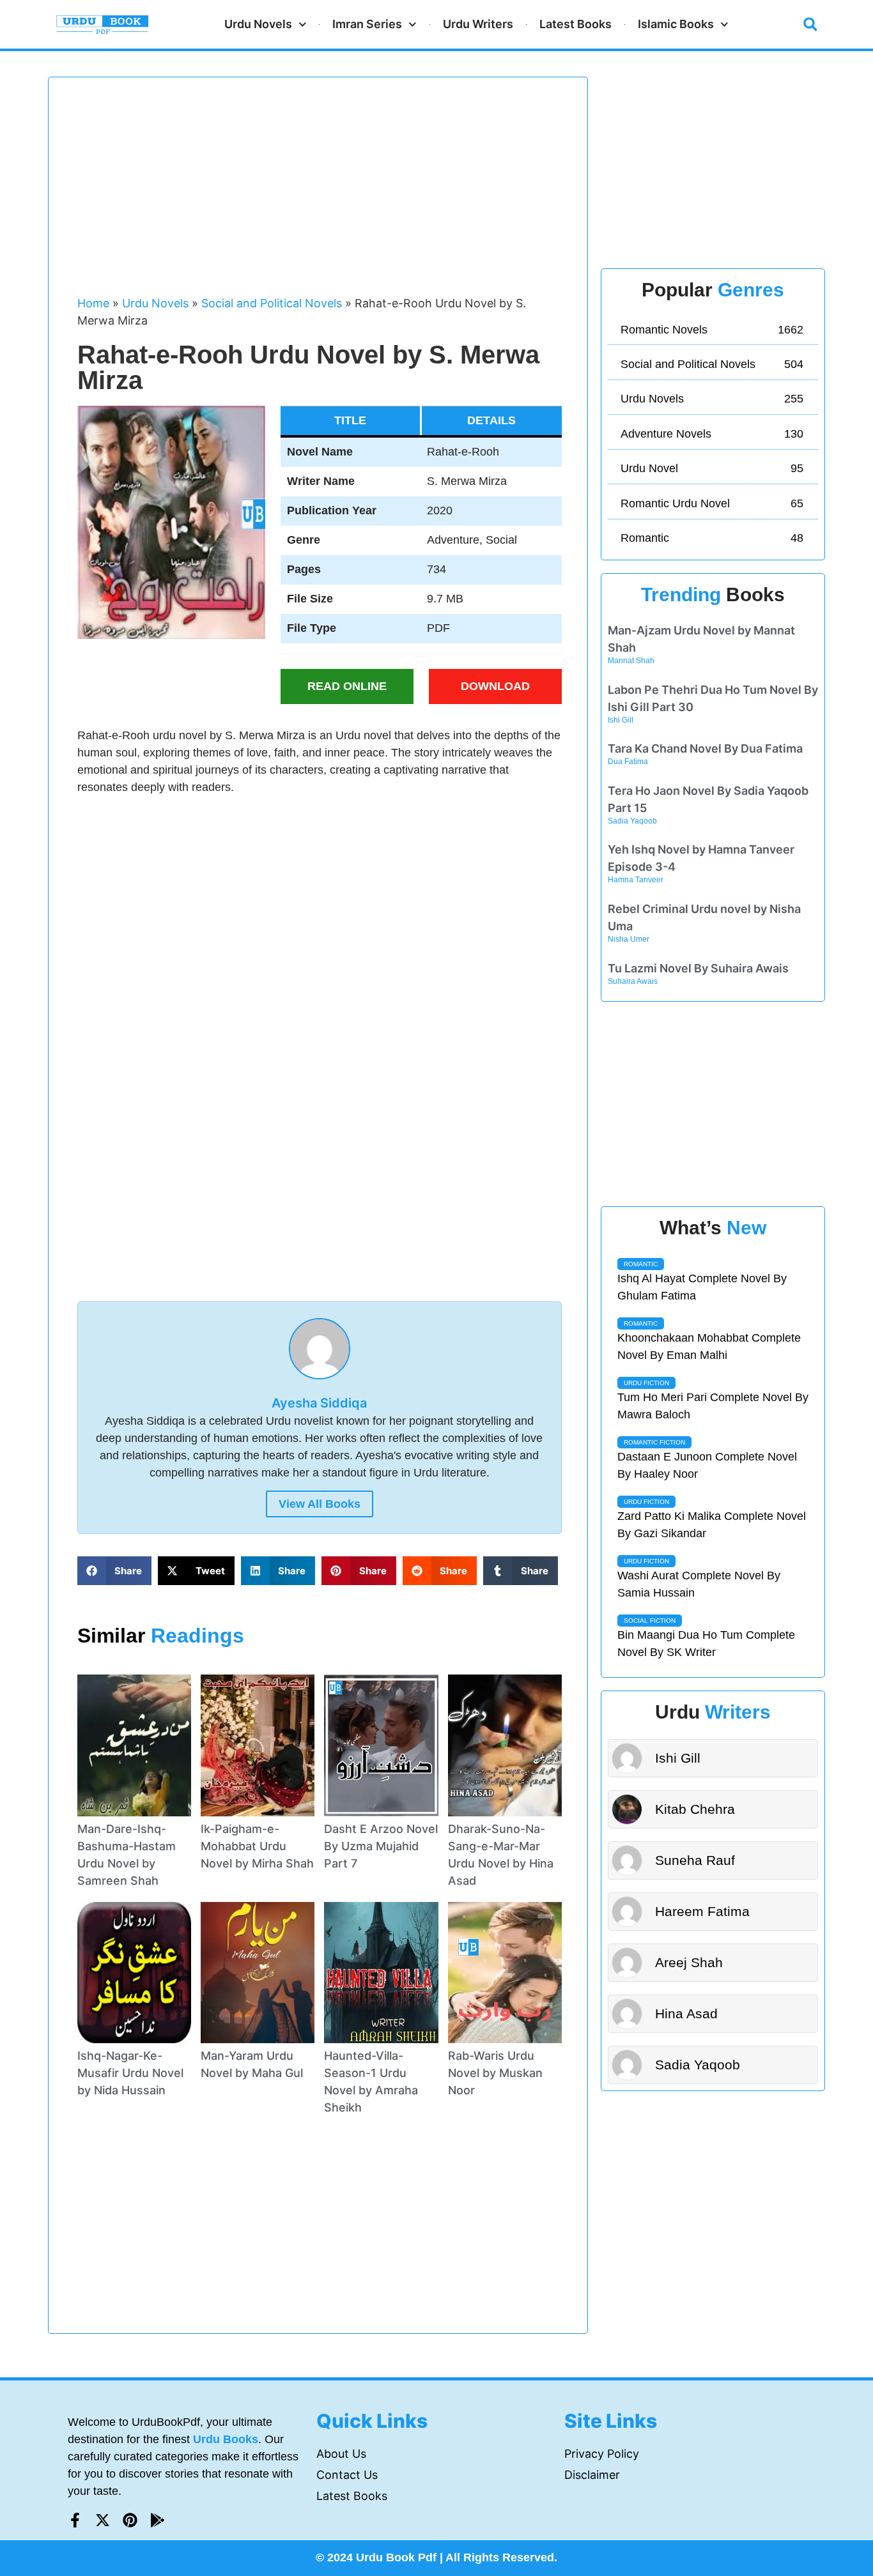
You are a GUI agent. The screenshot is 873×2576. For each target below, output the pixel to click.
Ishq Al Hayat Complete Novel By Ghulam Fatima (702, 1287)
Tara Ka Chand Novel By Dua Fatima (705, 748)
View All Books (320, 1504)
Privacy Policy (602, 2454)
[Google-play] (158, 2520)
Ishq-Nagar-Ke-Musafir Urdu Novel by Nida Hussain (130, 2073)
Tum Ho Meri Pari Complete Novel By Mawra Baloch (713, 1406)
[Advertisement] (320, 192)
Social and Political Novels (272, 303)
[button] (810, 24)
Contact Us (347, 2475)
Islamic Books (676, 24)
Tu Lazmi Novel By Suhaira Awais (698, 968)
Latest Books (576, 24)
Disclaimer (592, 2475)
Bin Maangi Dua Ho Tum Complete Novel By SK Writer (706, 1644)
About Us (341, 2454)
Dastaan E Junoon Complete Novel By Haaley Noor (707, 1465)
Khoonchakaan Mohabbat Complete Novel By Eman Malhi (709, 1346)
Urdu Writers (478, 24)
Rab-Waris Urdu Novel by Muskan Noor (495, 2073)
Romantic (641, 1264)
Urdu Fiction (646, 1383)
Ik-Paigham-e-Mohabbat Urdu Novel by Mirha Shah (257, 1846)
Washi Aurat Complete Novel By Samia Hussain (699, 1584)
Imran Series (367, 24)
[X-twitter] (103, 2520)
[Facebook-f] (75, 2520)
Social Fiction (650, 1621)
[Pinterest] (130, 2520)
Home (93, 303)
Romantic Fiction (654, 1442)
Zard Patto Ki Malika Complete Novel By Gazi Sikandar (712, 1525)
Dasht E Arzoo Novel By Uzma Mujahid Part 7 (381, 1846)
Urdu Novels (258, 24)
